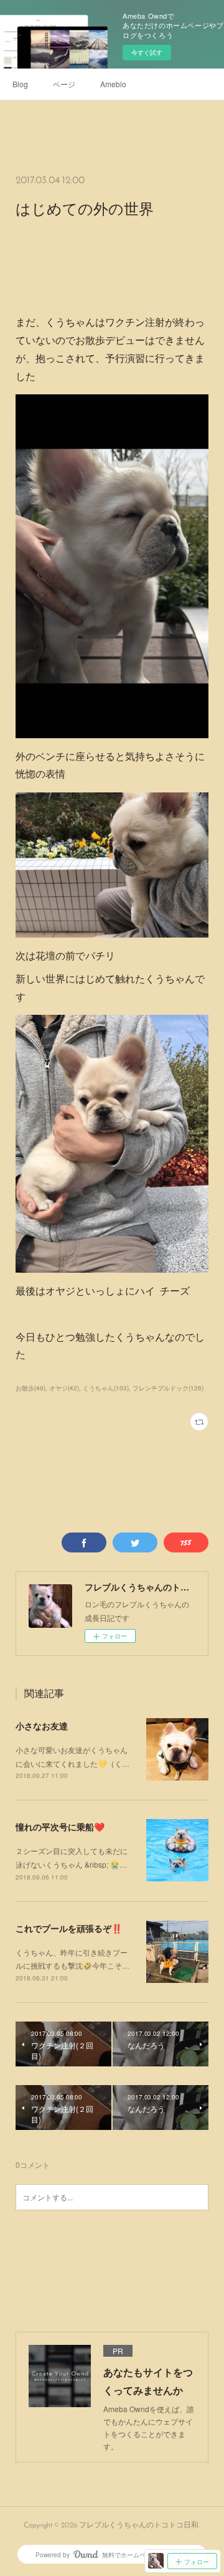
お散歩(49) (30, 1388)
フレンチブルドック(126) (168, 1388)
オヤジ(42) (64, 1388)
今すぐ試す (147, 52)
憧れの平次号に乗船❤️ (60, 1827)
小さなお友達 (42, 1726)
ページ (64, 84)
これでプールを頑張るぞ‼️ (69, 1928)
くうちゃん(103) (106, 1388)
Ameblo (113, 84)
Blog (20, 84)
